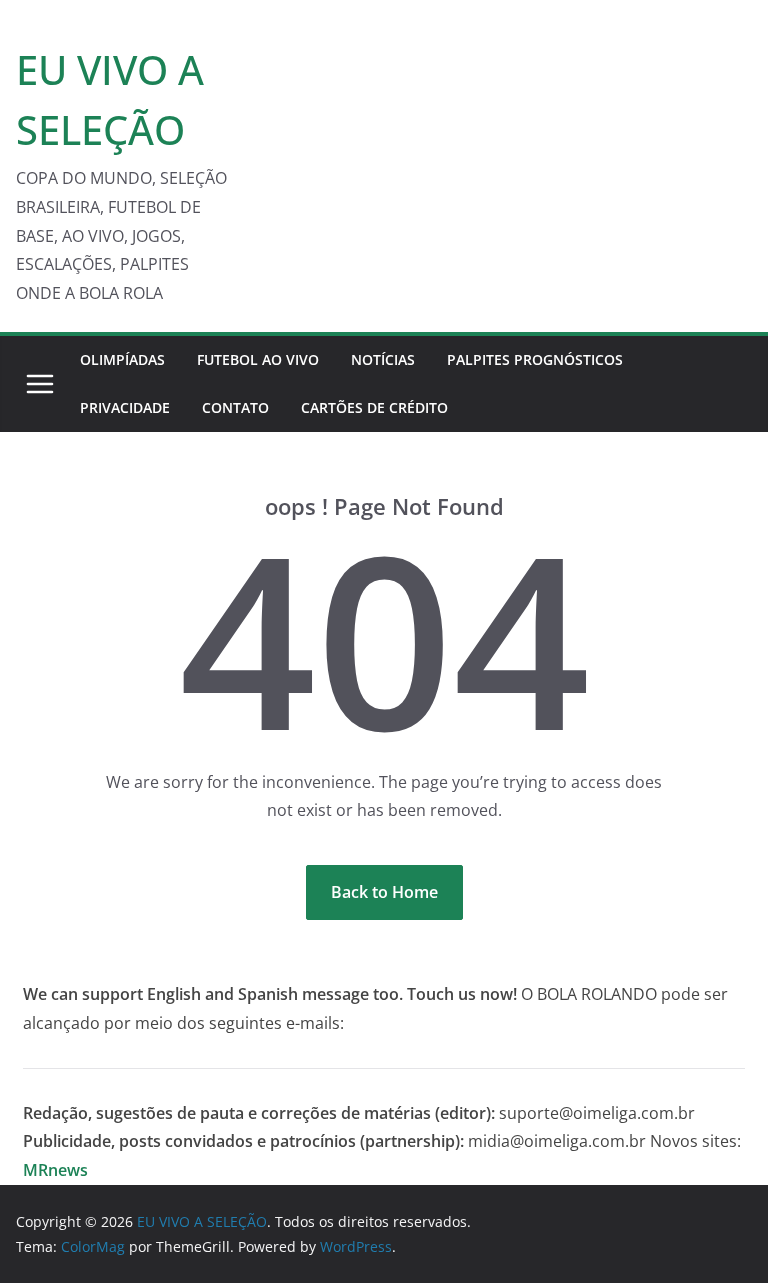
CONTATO (235, 407)
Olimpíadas (122, 359)
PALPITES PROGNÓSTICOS (535, 359)
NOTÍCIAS (383, 359)
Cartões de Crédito (374, 407)
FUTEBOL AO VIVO (258, 359)
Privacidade (125, 407)
